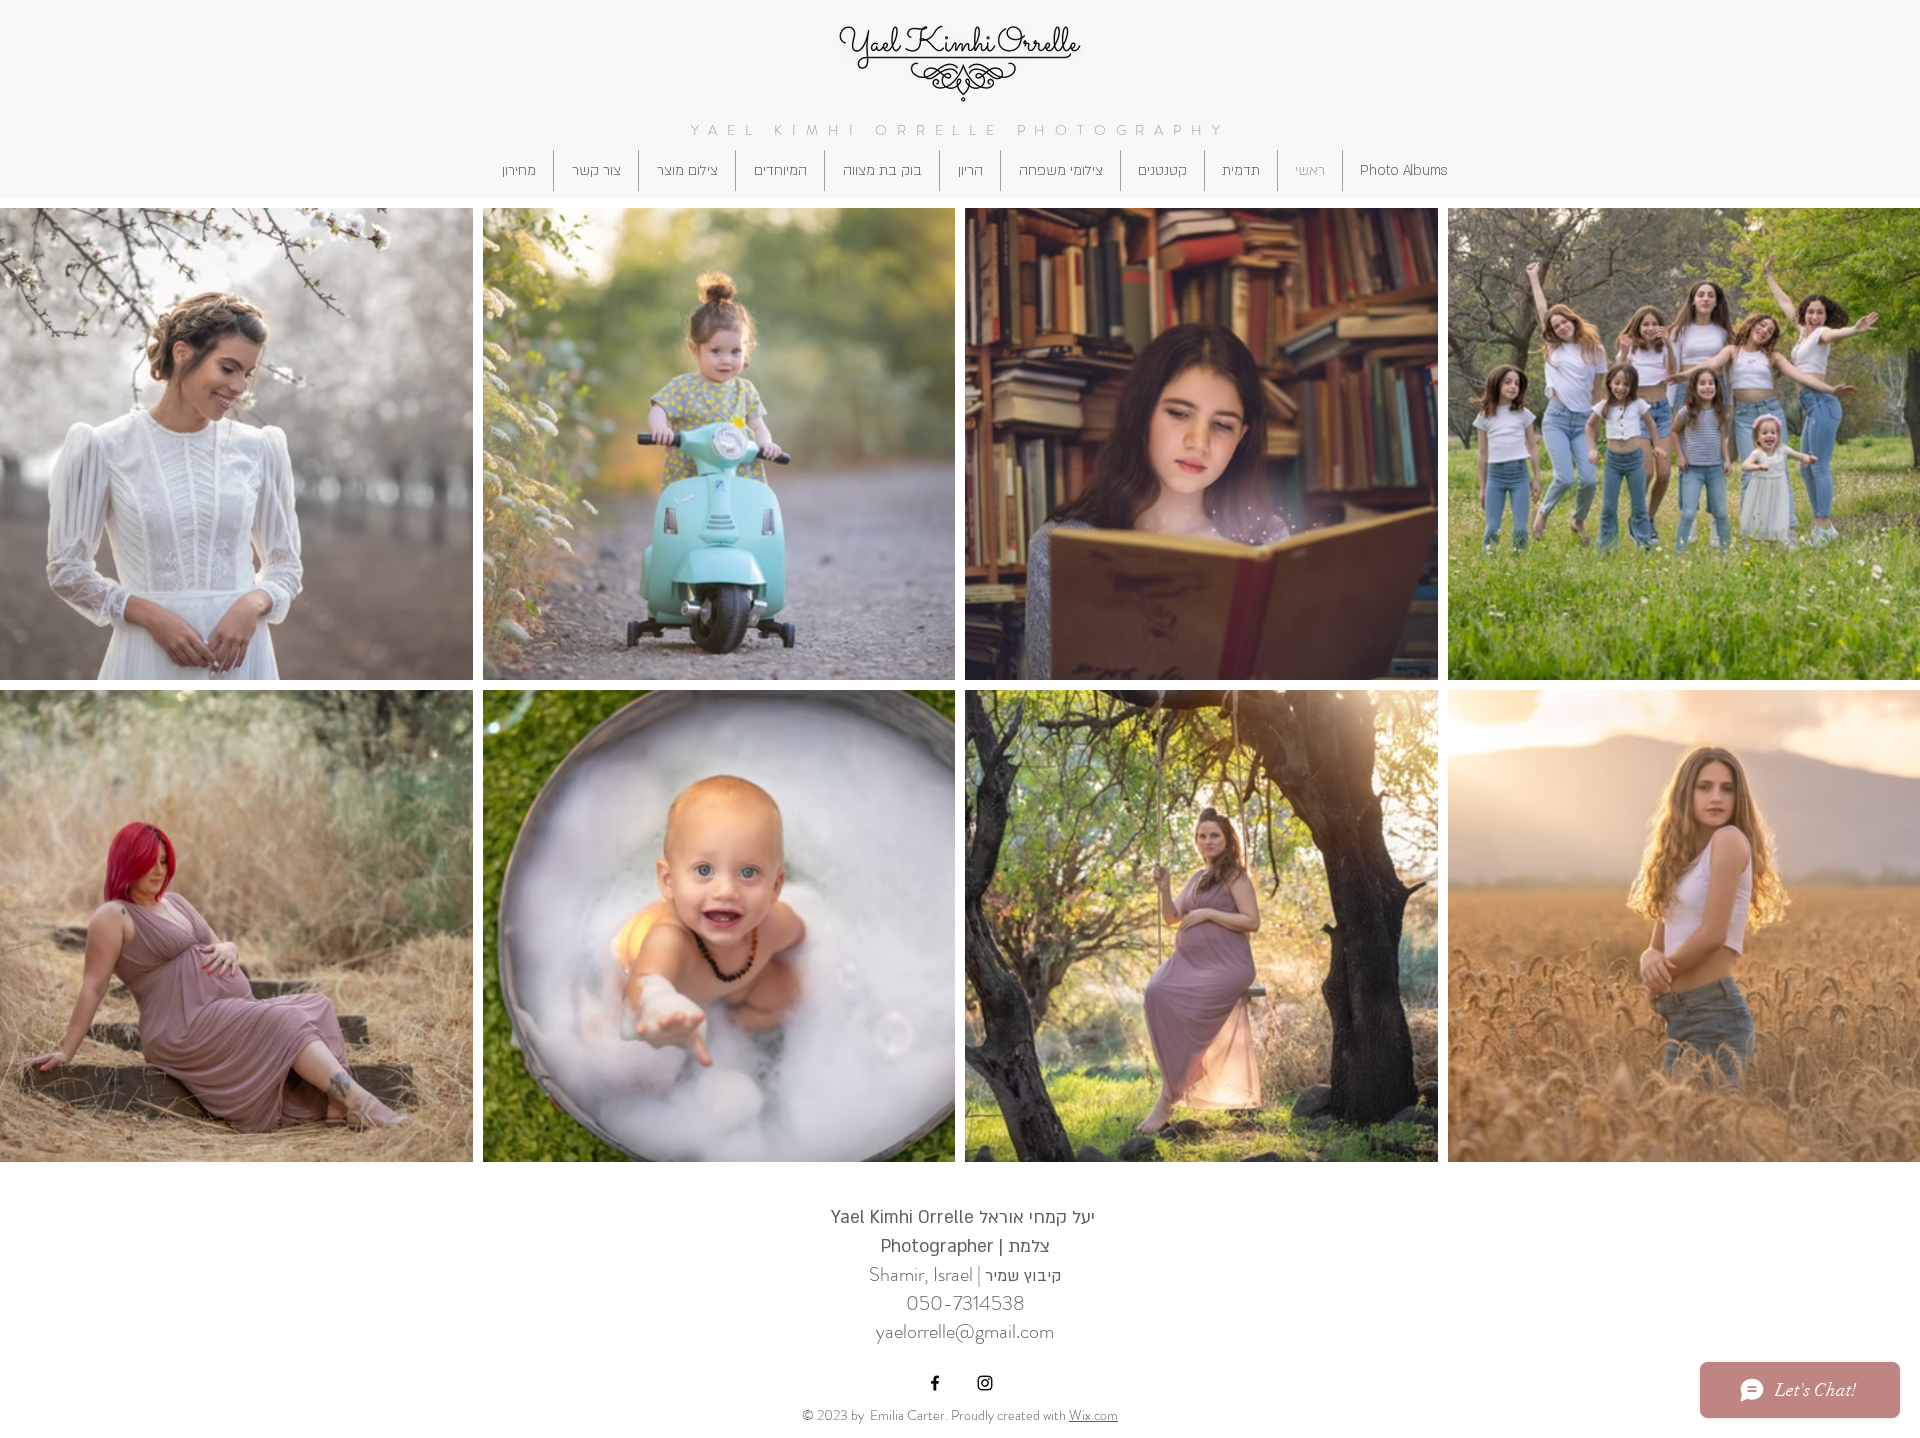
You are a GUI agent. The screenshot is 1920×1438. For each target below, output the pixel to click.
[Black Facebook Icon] (935, 1383)
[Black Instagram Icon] (985, 1383)
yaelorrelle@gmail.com (965, 1331)
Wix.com (1093, 1415)
